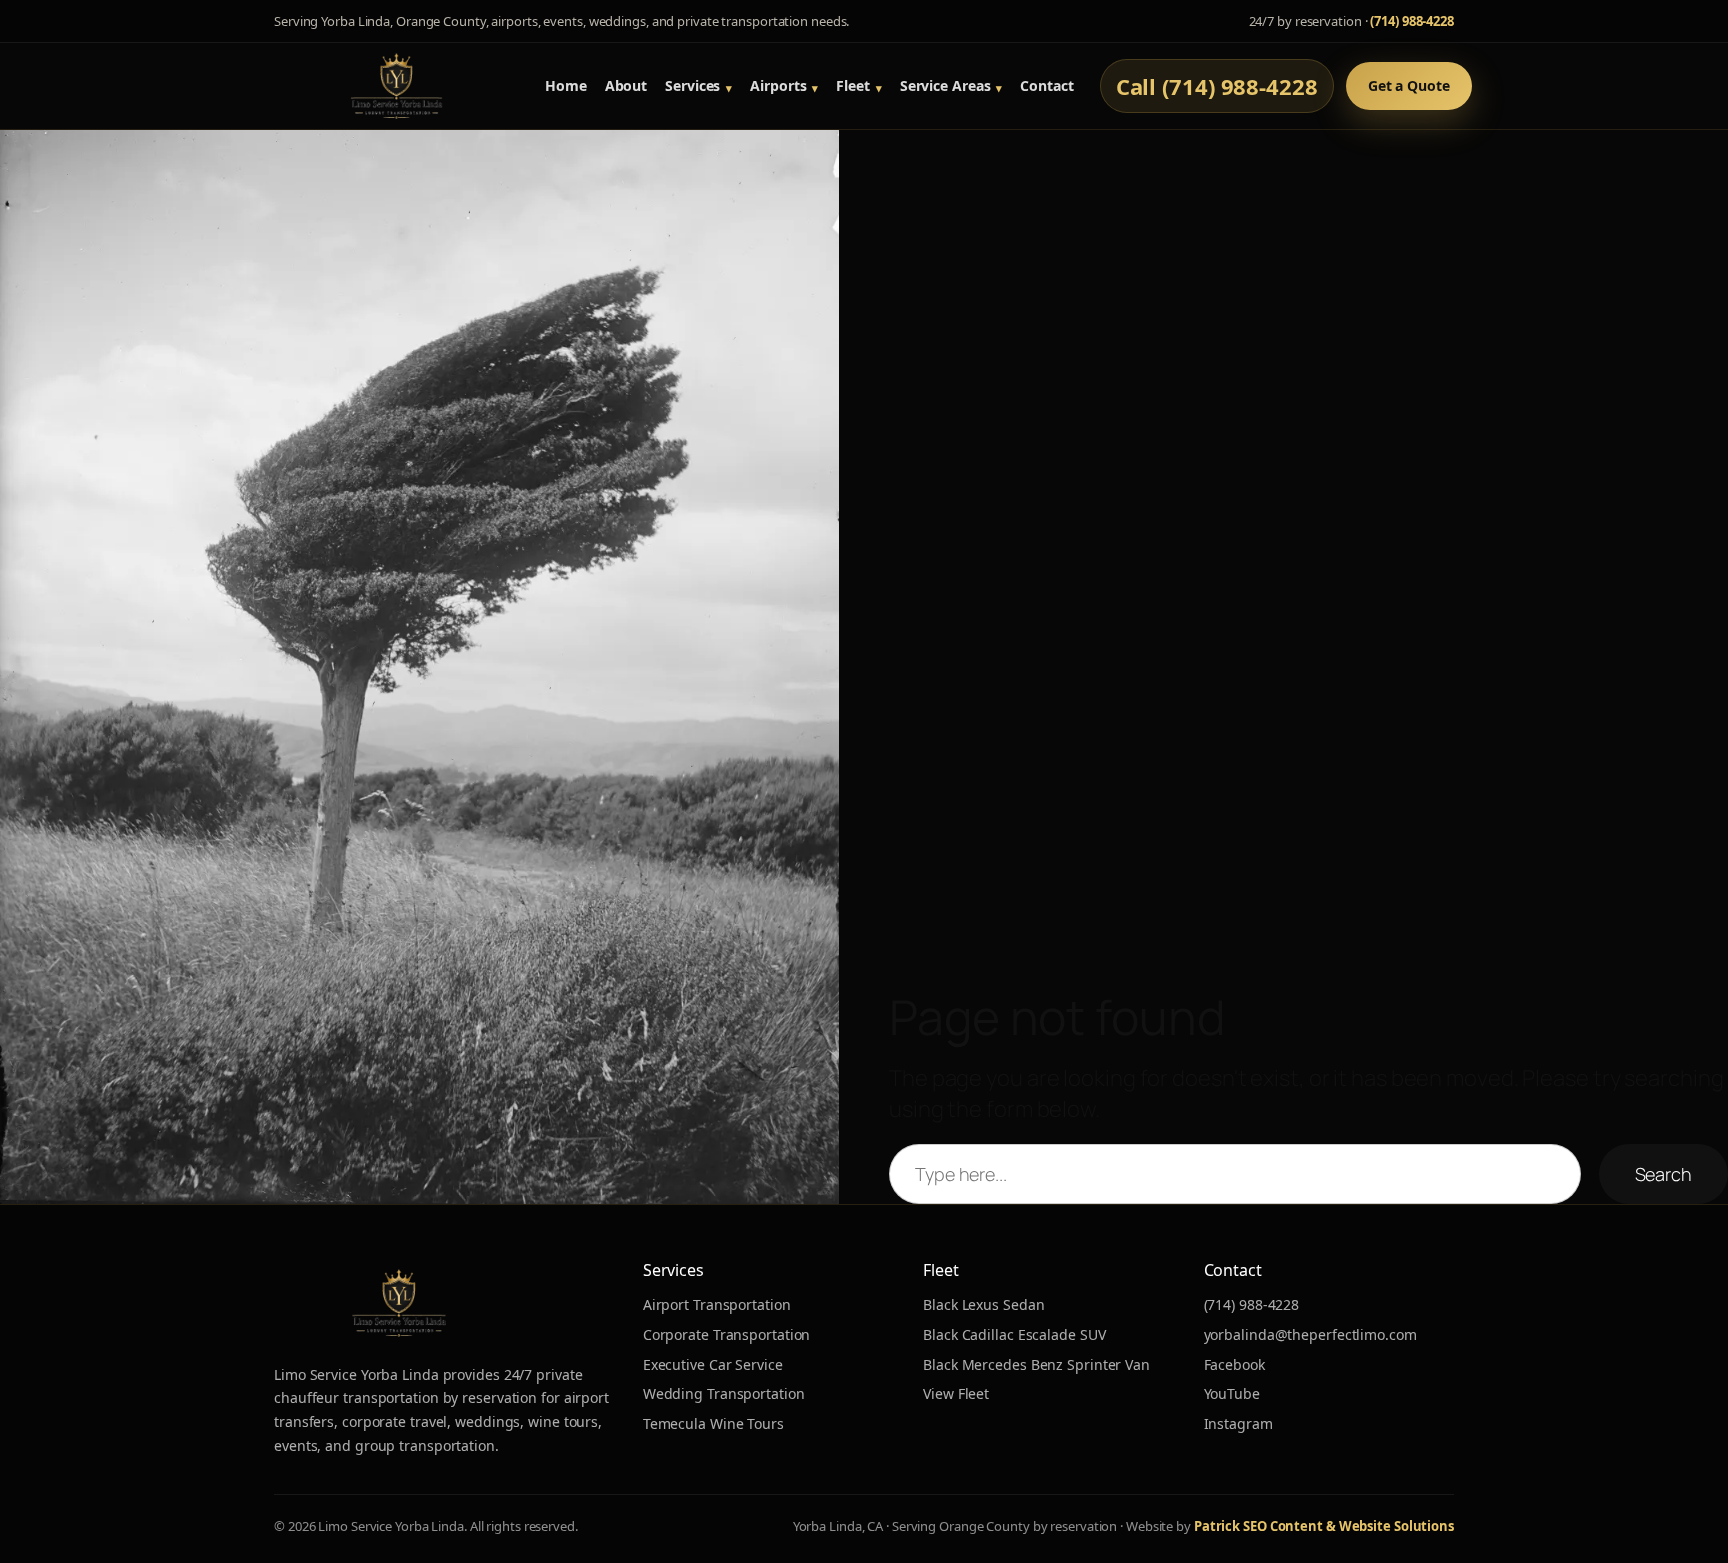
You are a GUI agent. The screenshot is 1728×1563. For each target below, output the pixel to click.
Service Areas (945, 86)
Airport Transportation (717, 1304)
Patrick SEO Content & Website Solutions (1324, 1526)
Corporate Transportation (727, 1334)
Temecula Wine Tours (713, 1423)
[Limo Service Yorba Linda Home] (396, 86)
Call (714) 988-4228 (1217, 86)
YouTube (1232, 1393)
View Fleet (956, 1393)
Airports (778, 86)
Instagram (1238, 1423)
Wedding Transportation (724, 1393)
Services (692, 86)
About (626, 86)
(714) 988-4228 (1412, 21)
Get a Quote (1409, 85)
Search (1663, 1174)
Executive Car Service (713, 1364)
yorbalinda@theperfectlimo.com (1310, 1334)
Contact (1046, 86)
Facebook (1234, 1364)
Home (566, 86)
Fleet (853, 86)
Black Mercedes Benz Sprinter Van (1036, 1364)
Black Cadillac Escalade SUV (1014, 1334)
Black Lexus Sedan (983, 1304)
